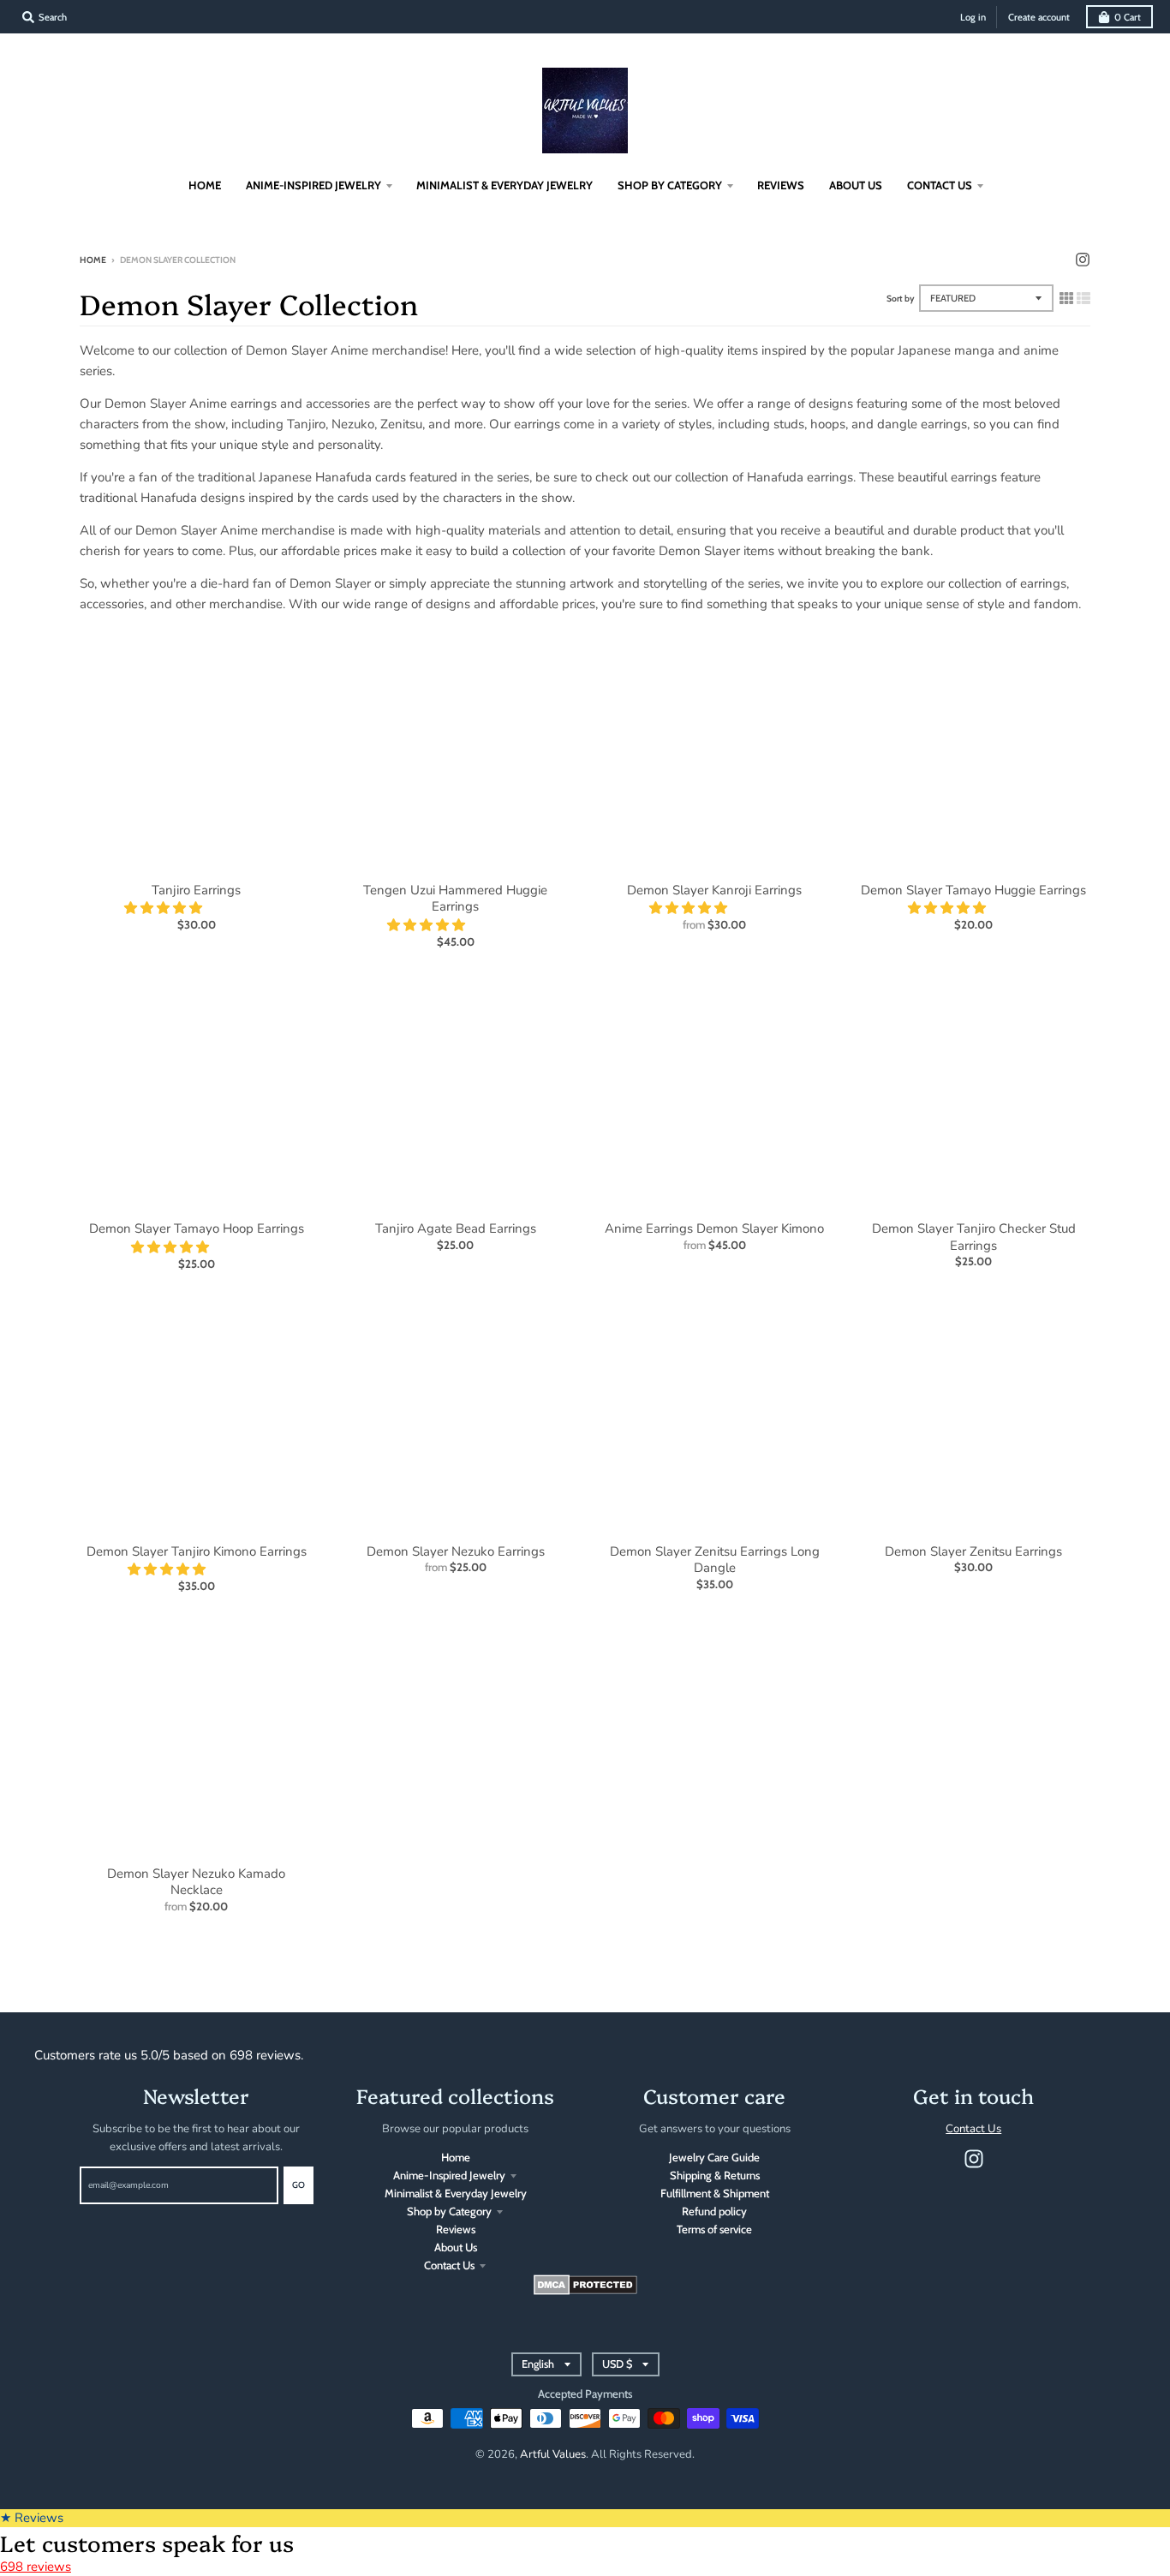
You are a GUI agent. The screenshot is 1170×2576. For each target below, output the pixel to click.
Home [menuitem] (205, 185)
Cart (1128, 17)
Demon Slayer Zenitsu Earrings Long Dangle (715, 1560)
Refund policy (714, 2211)
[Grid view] (1066, 298)
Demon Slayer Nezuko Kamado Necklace (196, 1882)
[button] (165, 908)
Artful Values (553, 2454)
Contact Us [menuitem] (940, 185)
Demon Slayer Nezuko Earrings (456, 1551)
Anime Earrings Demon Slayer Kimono (714, 1228)
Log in (973, 17)
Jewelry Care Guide (714, 2157)
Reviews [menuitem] (781, 185)
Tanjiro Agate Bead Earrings (456, 1228)
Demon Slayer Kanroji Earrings (714, 890)
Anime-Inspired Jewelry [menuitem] (313, 185)
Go (298, 2185)
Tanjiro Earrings (196, 890)
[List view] (1083, 298)
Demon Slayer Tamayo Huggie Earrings (973, 890)
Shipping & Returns (715, 2175)
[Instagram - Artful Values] (1083, 260)
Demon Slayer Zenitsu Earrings (973, 1551)
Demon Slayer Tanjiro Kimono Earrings (197, 1551)
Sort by (901, 299)
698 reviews (36, 2567)
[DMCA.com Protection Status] (585, 2291)
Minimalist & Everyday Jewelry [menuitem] (504, 185)
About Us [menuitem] (856, 185)
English (538, 2364)
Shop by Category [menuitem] (670, 185)
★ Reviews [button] (32, 2518)
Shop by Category (449, 2211)
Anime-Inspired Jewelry (449, 2175)
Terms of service (714, 2229)
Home (93, 260)
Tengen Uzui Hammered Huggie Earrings (455, 899)
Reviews (456, 2229)
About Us (456, 2247)
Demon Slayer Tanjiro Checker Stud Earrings (974, 1237)
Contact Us (449, 2265)
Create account (1039, 17)
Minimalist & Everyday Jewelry (456, 2193)
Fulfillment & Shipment (715, 2193)
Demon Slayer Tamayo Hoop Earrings (197, 1228)
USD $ (617, 2364)
